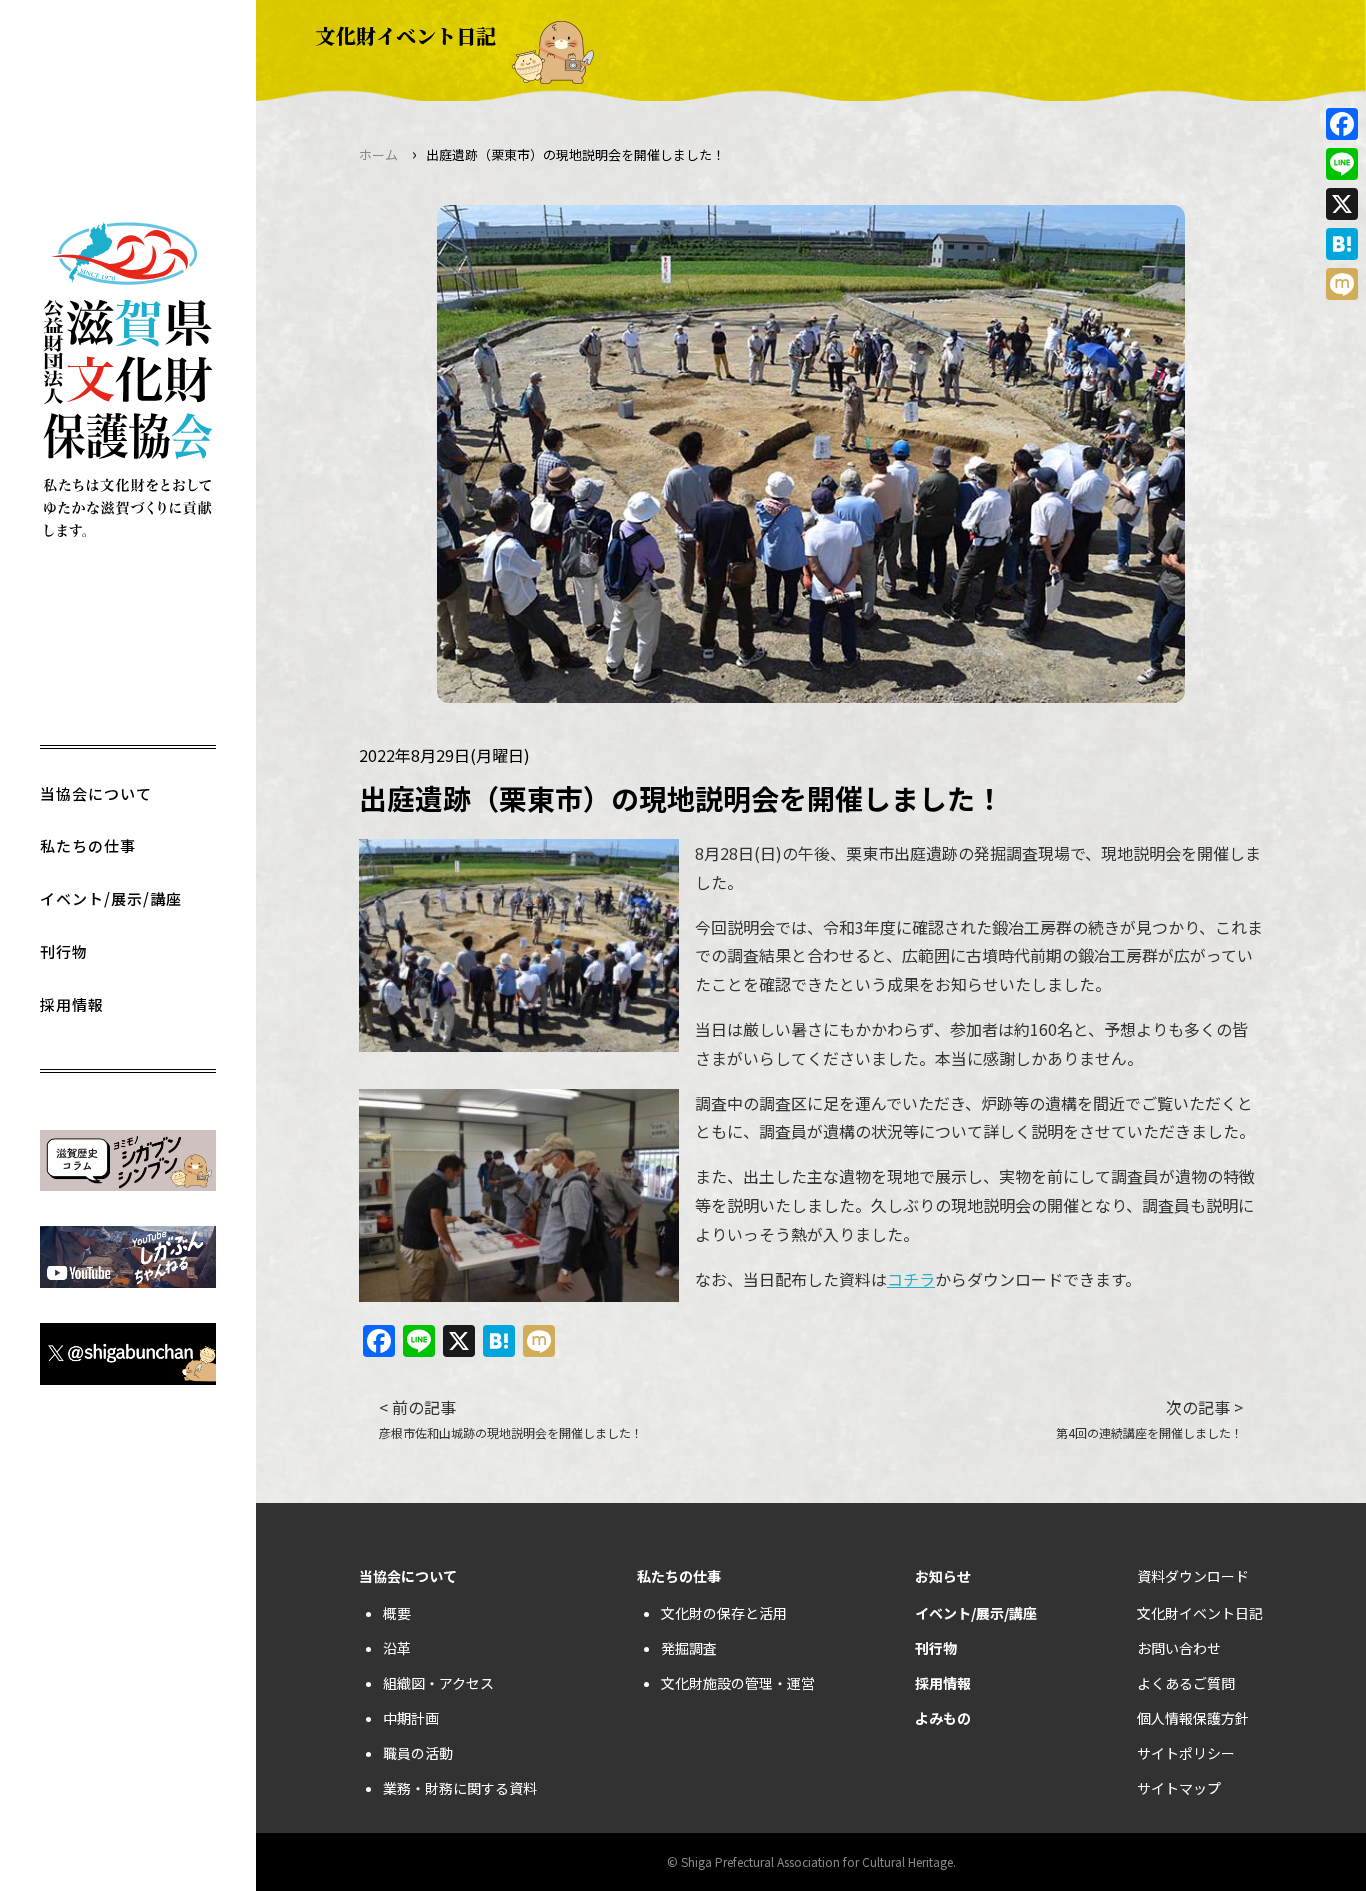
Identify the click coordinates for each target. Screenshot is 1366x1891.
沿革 (397, 1648)
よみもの (943, 1718)
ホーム (378, 154)
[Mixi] (1342, 284)
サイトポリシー (1186, 1753)
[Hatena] (1342, 244)
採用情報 (72, 1004)
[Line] (1342, 164)
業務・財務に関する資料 (460, 1788)
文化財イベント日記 (1200, 1613)
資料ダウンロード (1193, 1576)
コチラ (911, 1279)
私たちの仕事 (88, 845)
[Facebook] (1342, 124)
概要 (397, 1613)
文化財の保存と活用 (724, 1613)
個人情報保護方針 (1193, 1718)
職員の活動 (418, 1753)
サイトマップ (1179, 1788)
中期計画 (411, 1718)
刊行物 (64, 951)
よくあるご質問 (1186, 1683)
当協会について (96, 793)
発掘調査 (689, 1648)
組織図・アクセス (438, 1683)
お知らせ (943, 1576)
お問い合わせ (1179, 1648)
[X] (1342, 204)
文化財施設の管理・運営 (738, 1683)
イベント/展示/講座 (111, 898)
